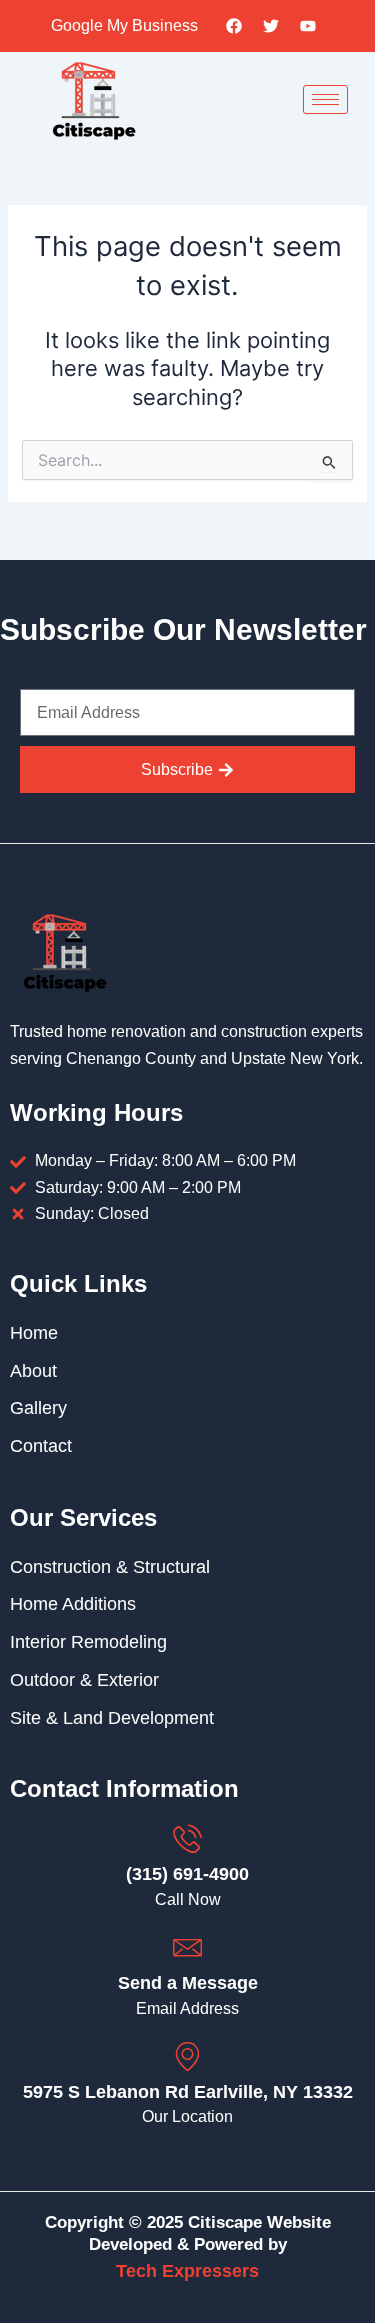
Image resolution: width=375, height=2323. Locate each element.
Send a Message (188, 1983)
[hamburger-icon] (325, 99)
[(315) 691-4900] (187, 1838)
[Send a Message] (187, 1947)
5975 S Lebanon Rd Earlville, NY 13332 (188, 2092)
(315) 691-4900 (187, 1874)
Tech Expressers (187, 2271)
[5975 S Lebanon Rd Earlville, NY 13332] (187, 2056)
